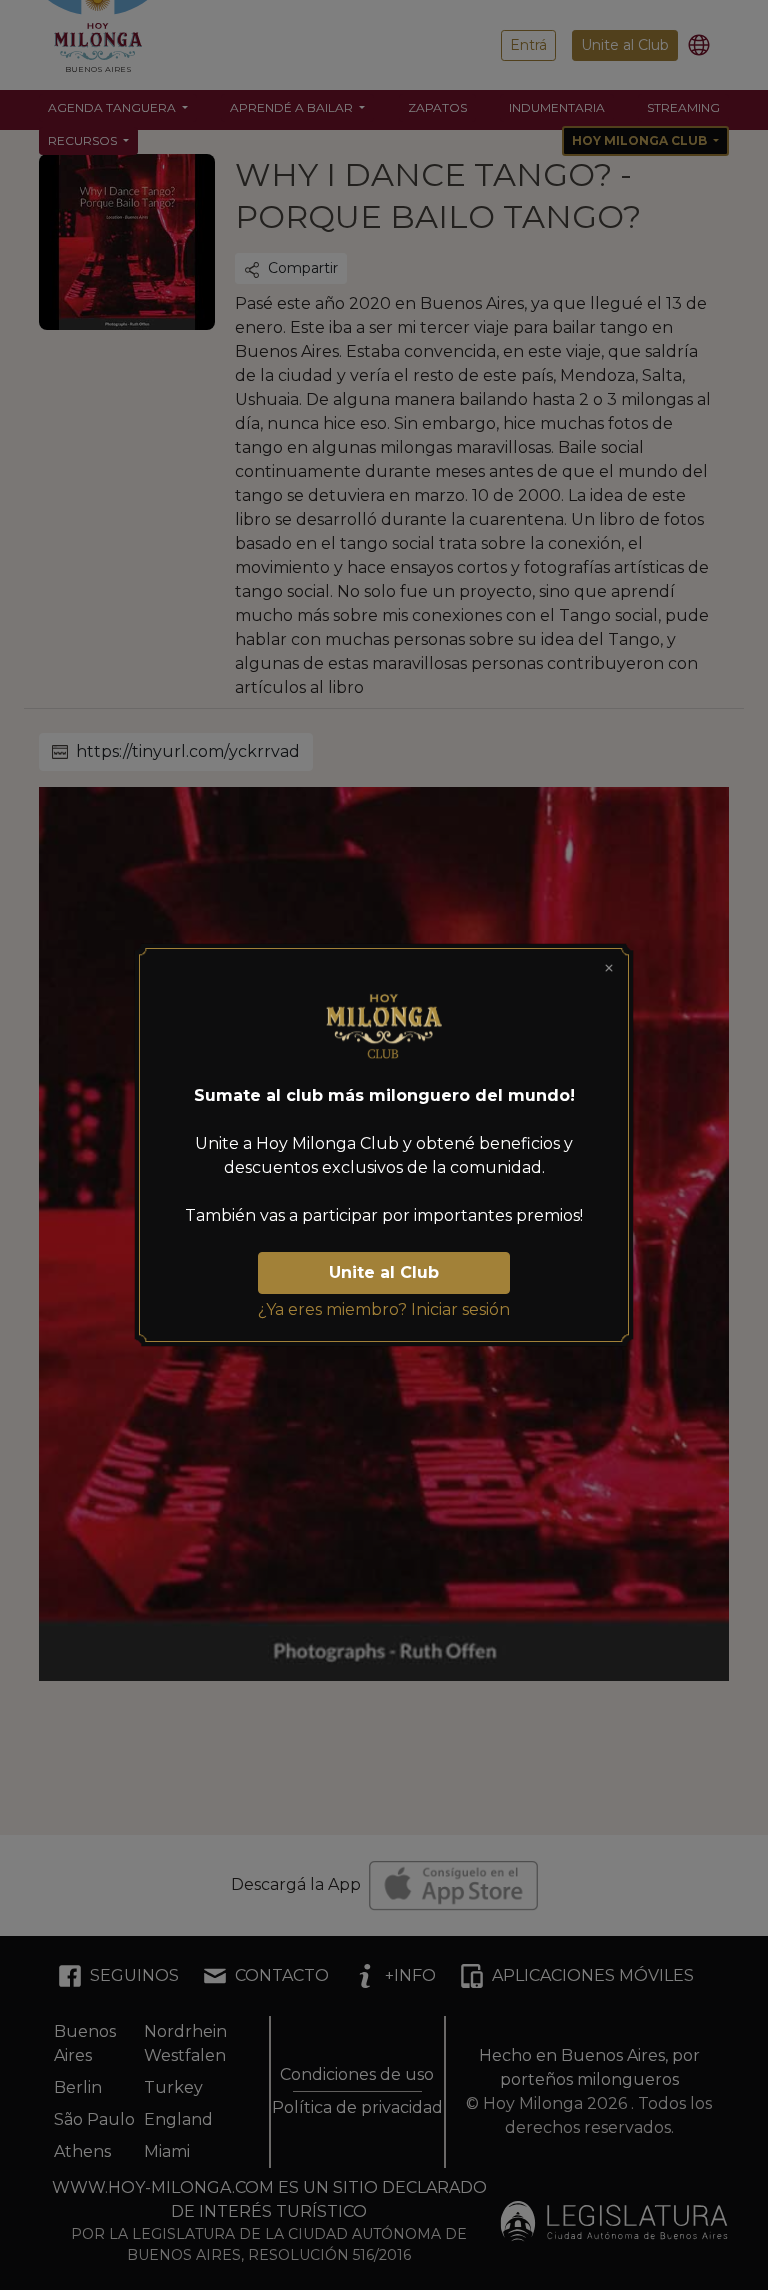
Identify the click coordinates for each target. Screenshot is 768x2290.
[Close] (609, 968)
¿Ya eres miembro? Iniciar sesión (384, 1309)
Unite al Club (384, 1272)
